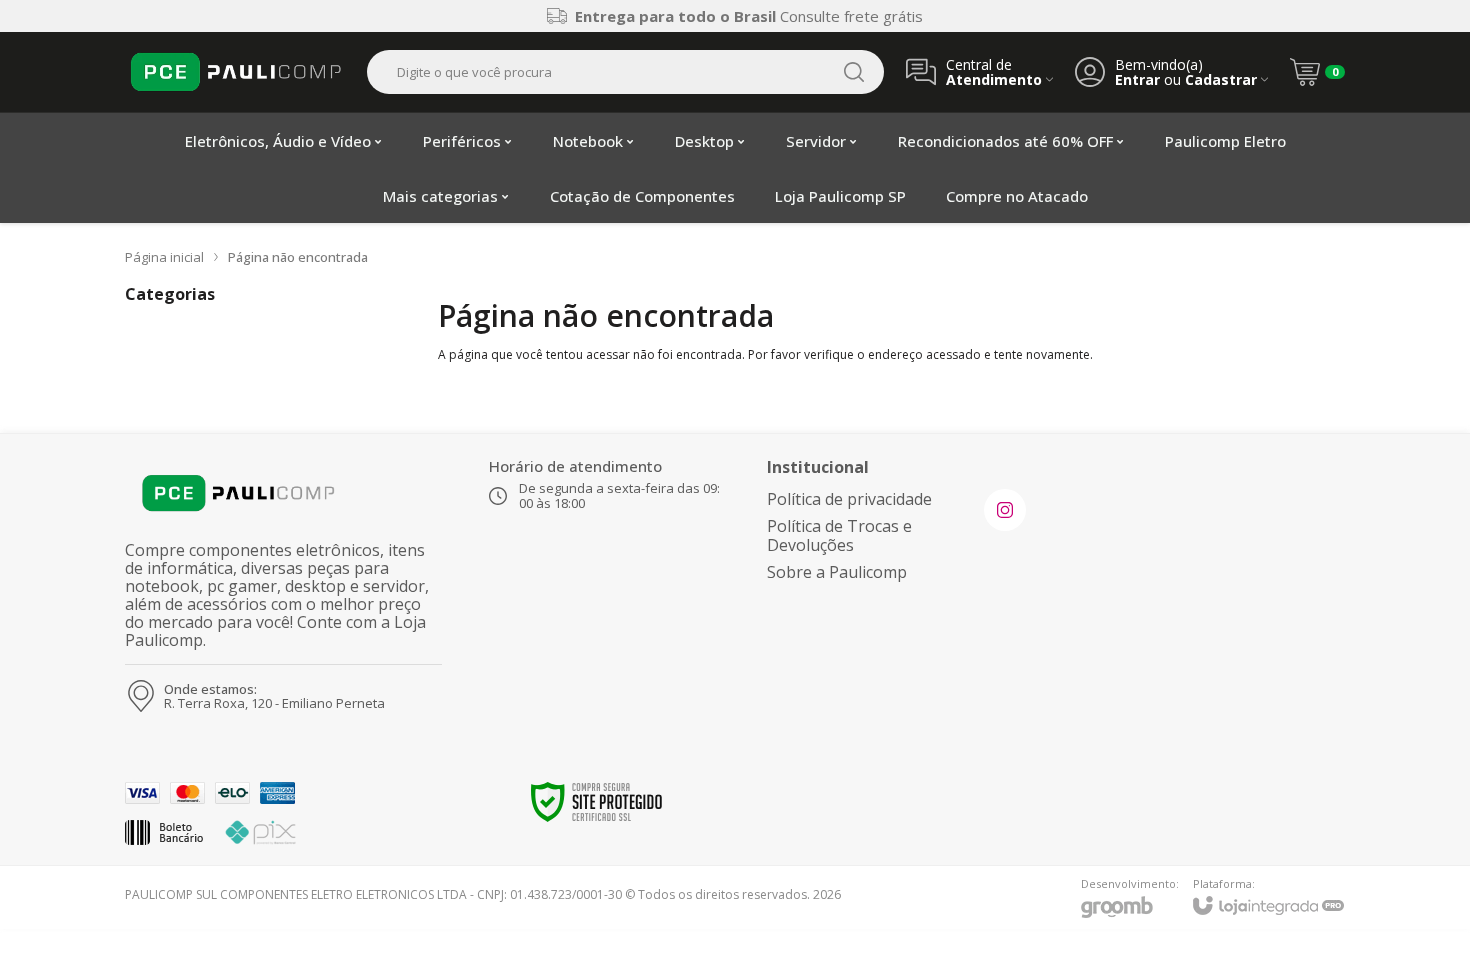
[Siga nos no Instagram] (1005, 510)
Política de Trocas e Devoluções (839, 535)
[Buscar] (854, 72)
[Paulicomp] (235, 72)
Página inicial (164, 257)
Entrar (1137, 79)
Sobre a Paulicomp (837, 572)
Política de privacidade (849, 499)
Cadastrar (1221, 79)
